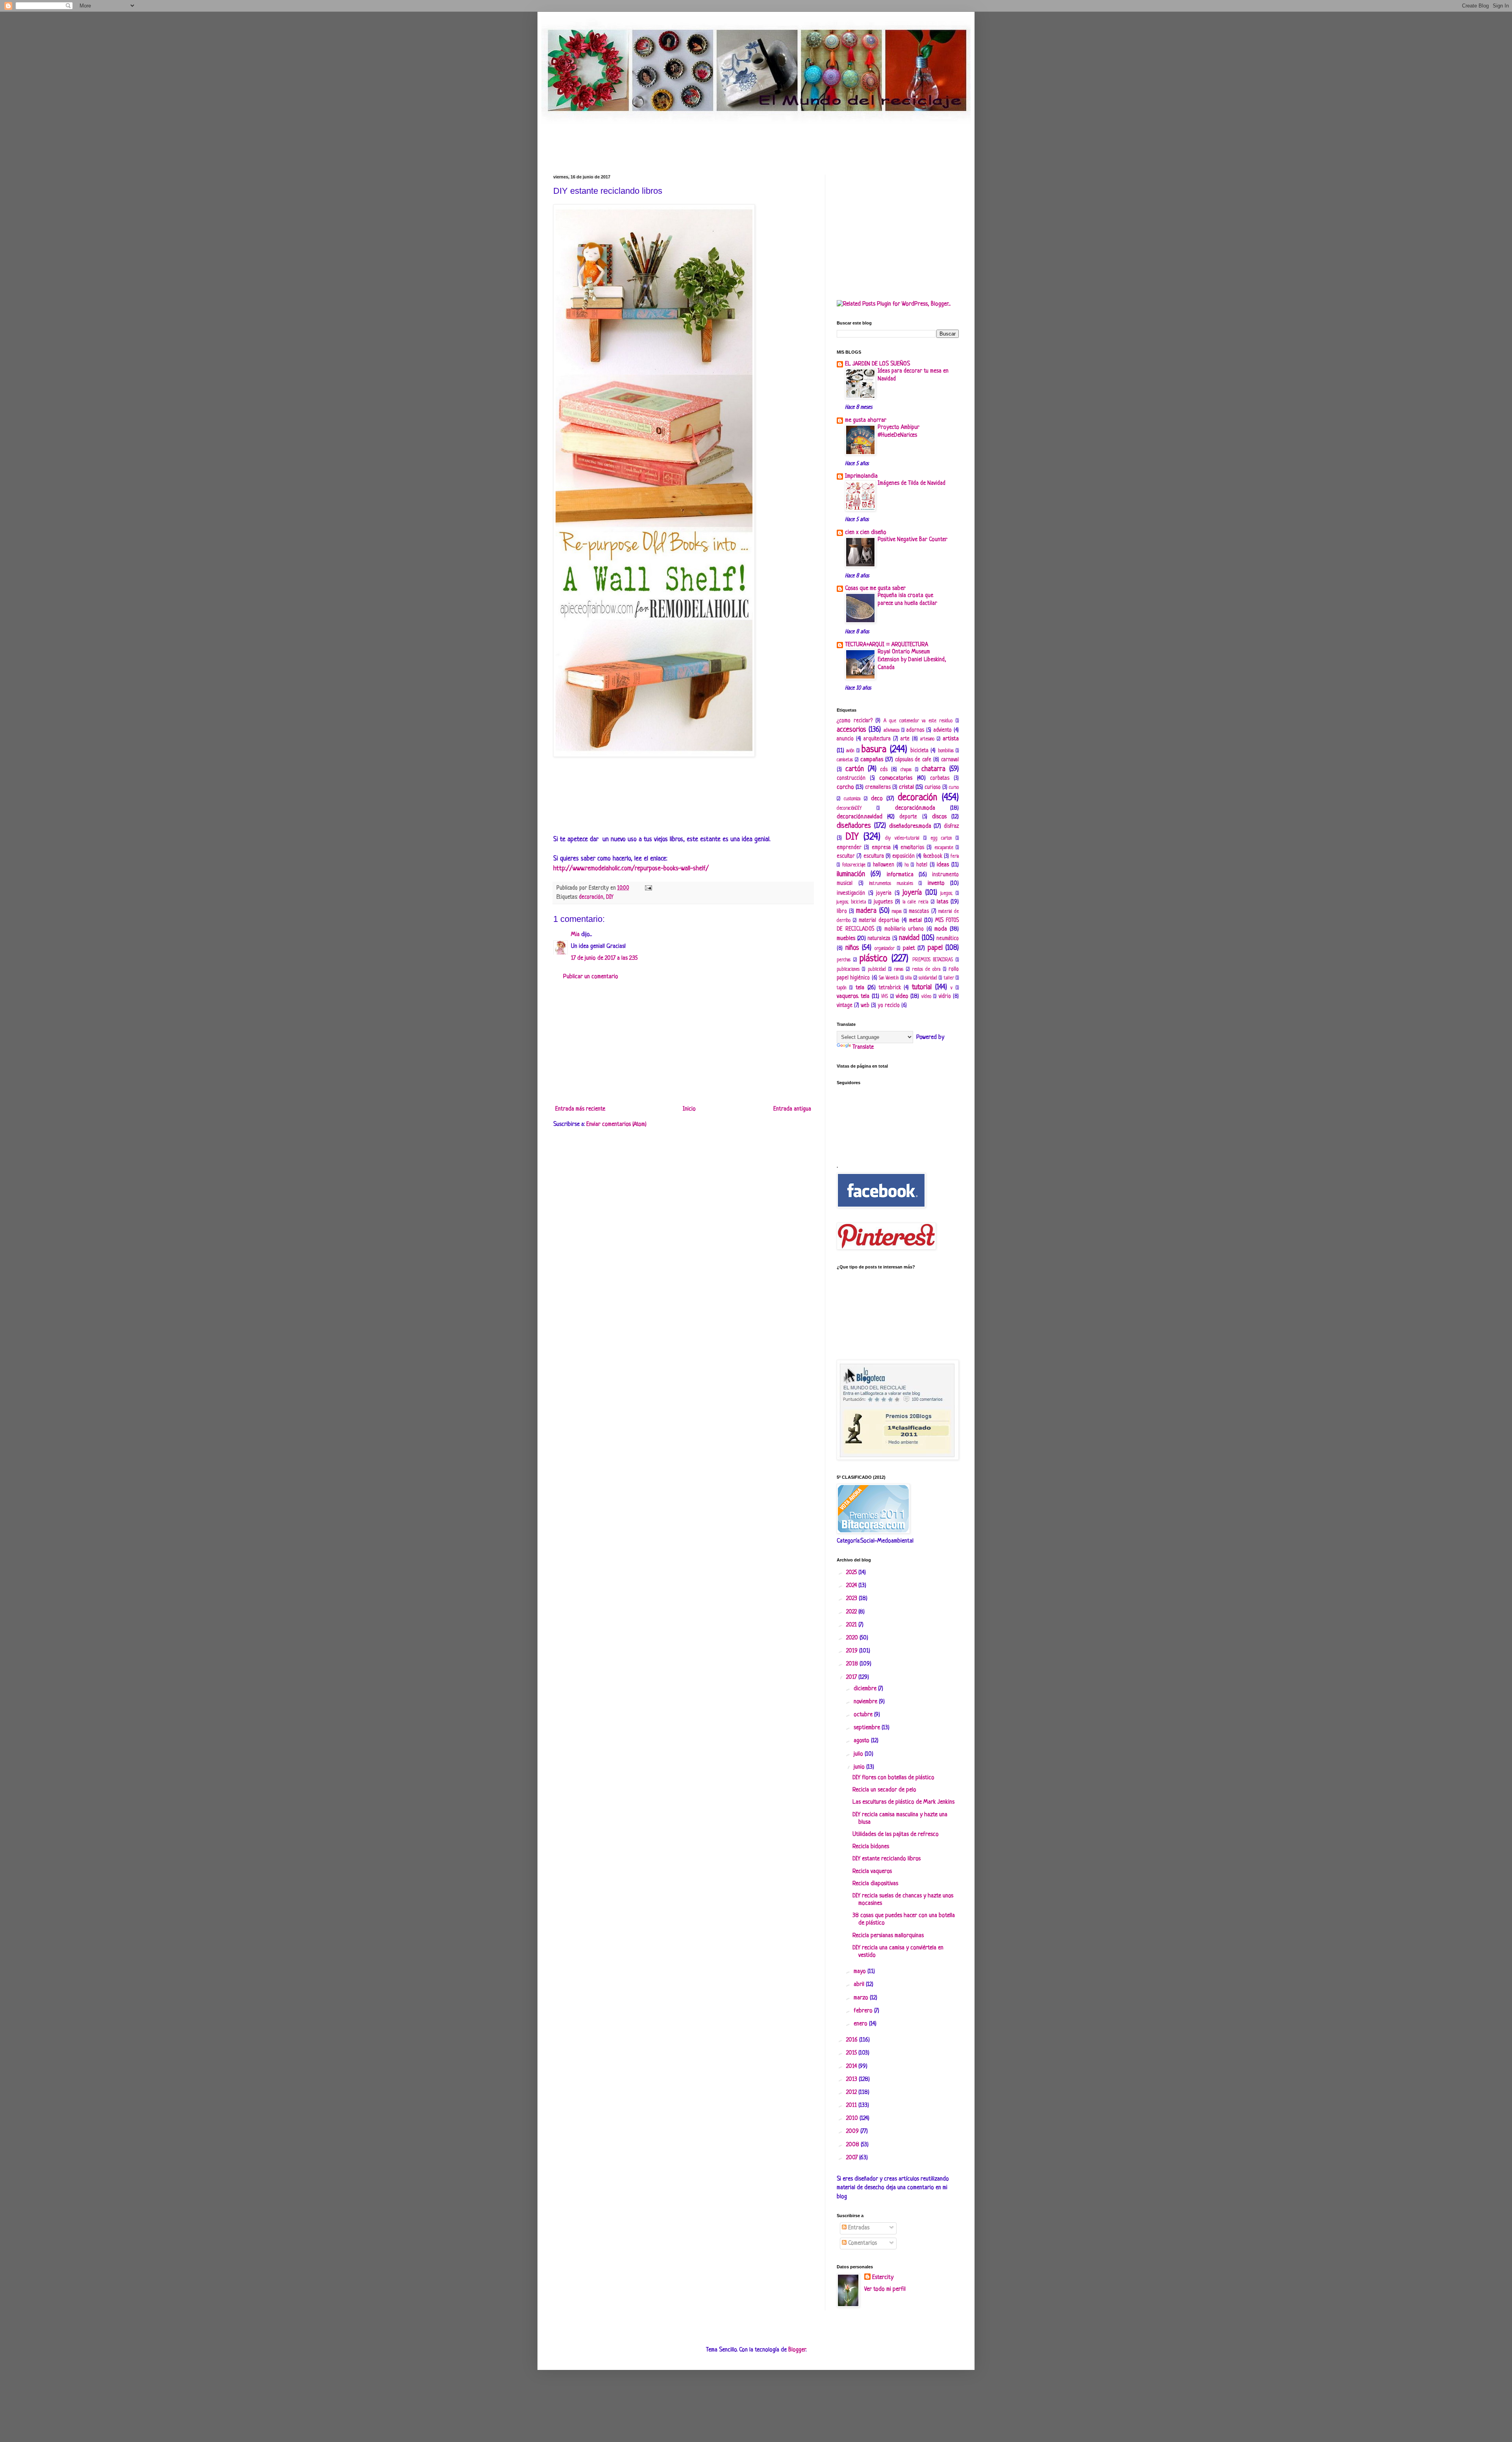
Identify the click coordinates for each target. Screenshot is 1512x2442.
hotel (922, 865)
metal (915, 921)
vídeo (926, 997)
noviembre (866, 1702)
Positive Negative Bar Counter (913, 540)
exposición (903, 856)
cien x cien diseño (866, 533)
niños (852, 948)
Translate (863, 1047)
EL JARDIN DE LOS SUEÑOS (877, 364)
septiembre (868, 1728)
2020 (853, 1638)
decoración (591, 897)
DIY (610, 897)
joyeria (884, 893)
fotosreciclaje (854, 865)
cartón (855, 769)
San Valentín (889, 978)
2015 (852, 2053)
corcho (845, 787)
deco (877, 799)
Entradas (858, 2228)
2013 (852, 2080)
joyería (912, 893)
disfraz (951, 826)
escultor (846, 856)
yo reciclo (889, 1006)
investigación (851, 893)
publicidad (877, 970)
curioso (933, 787)
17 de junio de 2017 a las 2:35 (604, 958)
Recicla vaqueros (872, 1872)
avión (850, 751)
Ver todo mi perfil (885, 2289)
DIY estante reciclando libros (887, 1859)
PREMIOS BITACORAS (933, 960)
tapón (841, 988)
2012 (852, 2092)
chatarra (933, 769)
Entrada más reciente (580, 1109)
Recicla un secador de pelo (884, 1790)
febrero (864, 2011)
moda (941, 929)
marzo (862, 1998)
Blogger (797, 2350)
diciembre (866, 1689)
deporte (908, 817)
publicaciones (848, 970)
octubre (864, 1715)
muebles (846, 939)
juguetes (883, 902)
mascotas (919, 911)
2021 (852, 1625)
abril (860, 1985)
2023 (852, 1599)
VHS (885, 997)
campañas (872, 760)
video (902, 997)
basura (874, 750)
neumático (948, 939)
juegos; (947, 894)
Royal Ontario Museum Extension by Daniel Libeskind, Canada (912, 660)
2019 (853, 1651)
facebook (933, 856)
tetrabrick (890, 988)
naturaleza (879, 939)
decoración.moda (915, 808)
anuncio (845, 739)
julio (859, 1754)
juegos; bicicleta (851, 902)
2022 (852, 1612)
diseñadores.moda (910, 826)
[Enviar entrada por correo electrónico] (647, 888)
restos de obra (926, 970)
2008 (853, 2145)
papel (935, 948)
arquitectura (877, 739)
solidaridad (928, 978)
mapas (897, 912)
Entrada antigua (792, 1109)
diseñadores (854, 826)
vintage (845, 1006)
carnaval (950, 760)
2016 (853, 2040)
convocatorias (896, 778)
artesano (927, 739)
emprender (849, 848)
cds (884, 770)
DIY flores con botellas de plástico (893, 1778)
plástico (874, 959)
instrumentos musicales (891, 884)
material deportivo (879, 921)
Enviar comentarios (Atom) (616, 1125)
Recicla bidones (871, 1847)
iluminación (851, 874)
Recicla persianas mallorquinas (888, 1936)
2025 (852, 1573)
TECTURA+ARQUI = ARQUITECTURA (887, 645)
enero (861, 2024)
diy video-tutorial (902, 838)
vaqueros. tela (853, 997)
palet (909, 948)
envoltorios (912, 848)
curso (954, 788)
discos (939, 817)
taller (949, 978)
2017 (852, 1677)
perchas (844, 960)
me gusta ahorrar (866, 420)
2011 (852, 2105)
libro (842, 911)
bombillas (946, 751)
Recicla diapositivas (875, 1884)
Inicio (689, 1109)
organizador (885, 949)
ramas (899, 970)
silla (908, 978)
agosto (862, 1741)
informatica (900, 875)
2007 (853, 2158)
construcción (851, 778)
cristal (906, 787)
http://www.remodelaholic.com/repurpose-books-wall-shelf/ (631, 869)
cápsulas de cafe (913, 760)
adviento (943, 730)
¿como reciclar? (855, 721)
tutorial (922, 987)
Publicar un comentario (591, 977)
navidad (909, 938)
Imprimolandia (861, 476)
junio (860, 1767)
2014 (852, 2067)
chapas (906, 770)
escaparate (944, 848)
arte (905, 739)
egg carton (941, 838)
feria (955, 857)
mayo (861, 1972)
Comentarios (862, 2243)
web (865, 1006)
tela (860, 988)
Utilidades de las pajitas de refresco (896, 1835)
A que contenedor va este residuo (918, 721)
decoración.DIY (849, 808)
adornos (915, 730)
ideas (943, 865)
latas (942, 902)
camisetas (845, 760)
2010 (853, 2118)
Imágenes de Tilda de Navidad (912, 483)
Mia (575, 935)
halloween (884, 865)
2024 (852, 1586)
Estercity (883, 2278)
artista (951, 739)
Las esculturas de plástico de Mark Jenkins (903, 1802)
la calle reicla (915, 902)
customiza (852, 799)
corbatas (940, 778)
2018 (853, 1664)
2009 (853, 2131)
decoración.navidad (860, 817)
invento (936, 884)
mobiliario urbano (904, 929)
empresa (881, 848)
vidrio (945, 997)
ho (907, 865)
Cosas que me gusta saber (875, 589)
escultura (874, 856)
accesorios (851, 730)
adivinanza (891, 731)
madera (866, 911)
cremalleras (878, 787)
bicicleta (919, 751)
